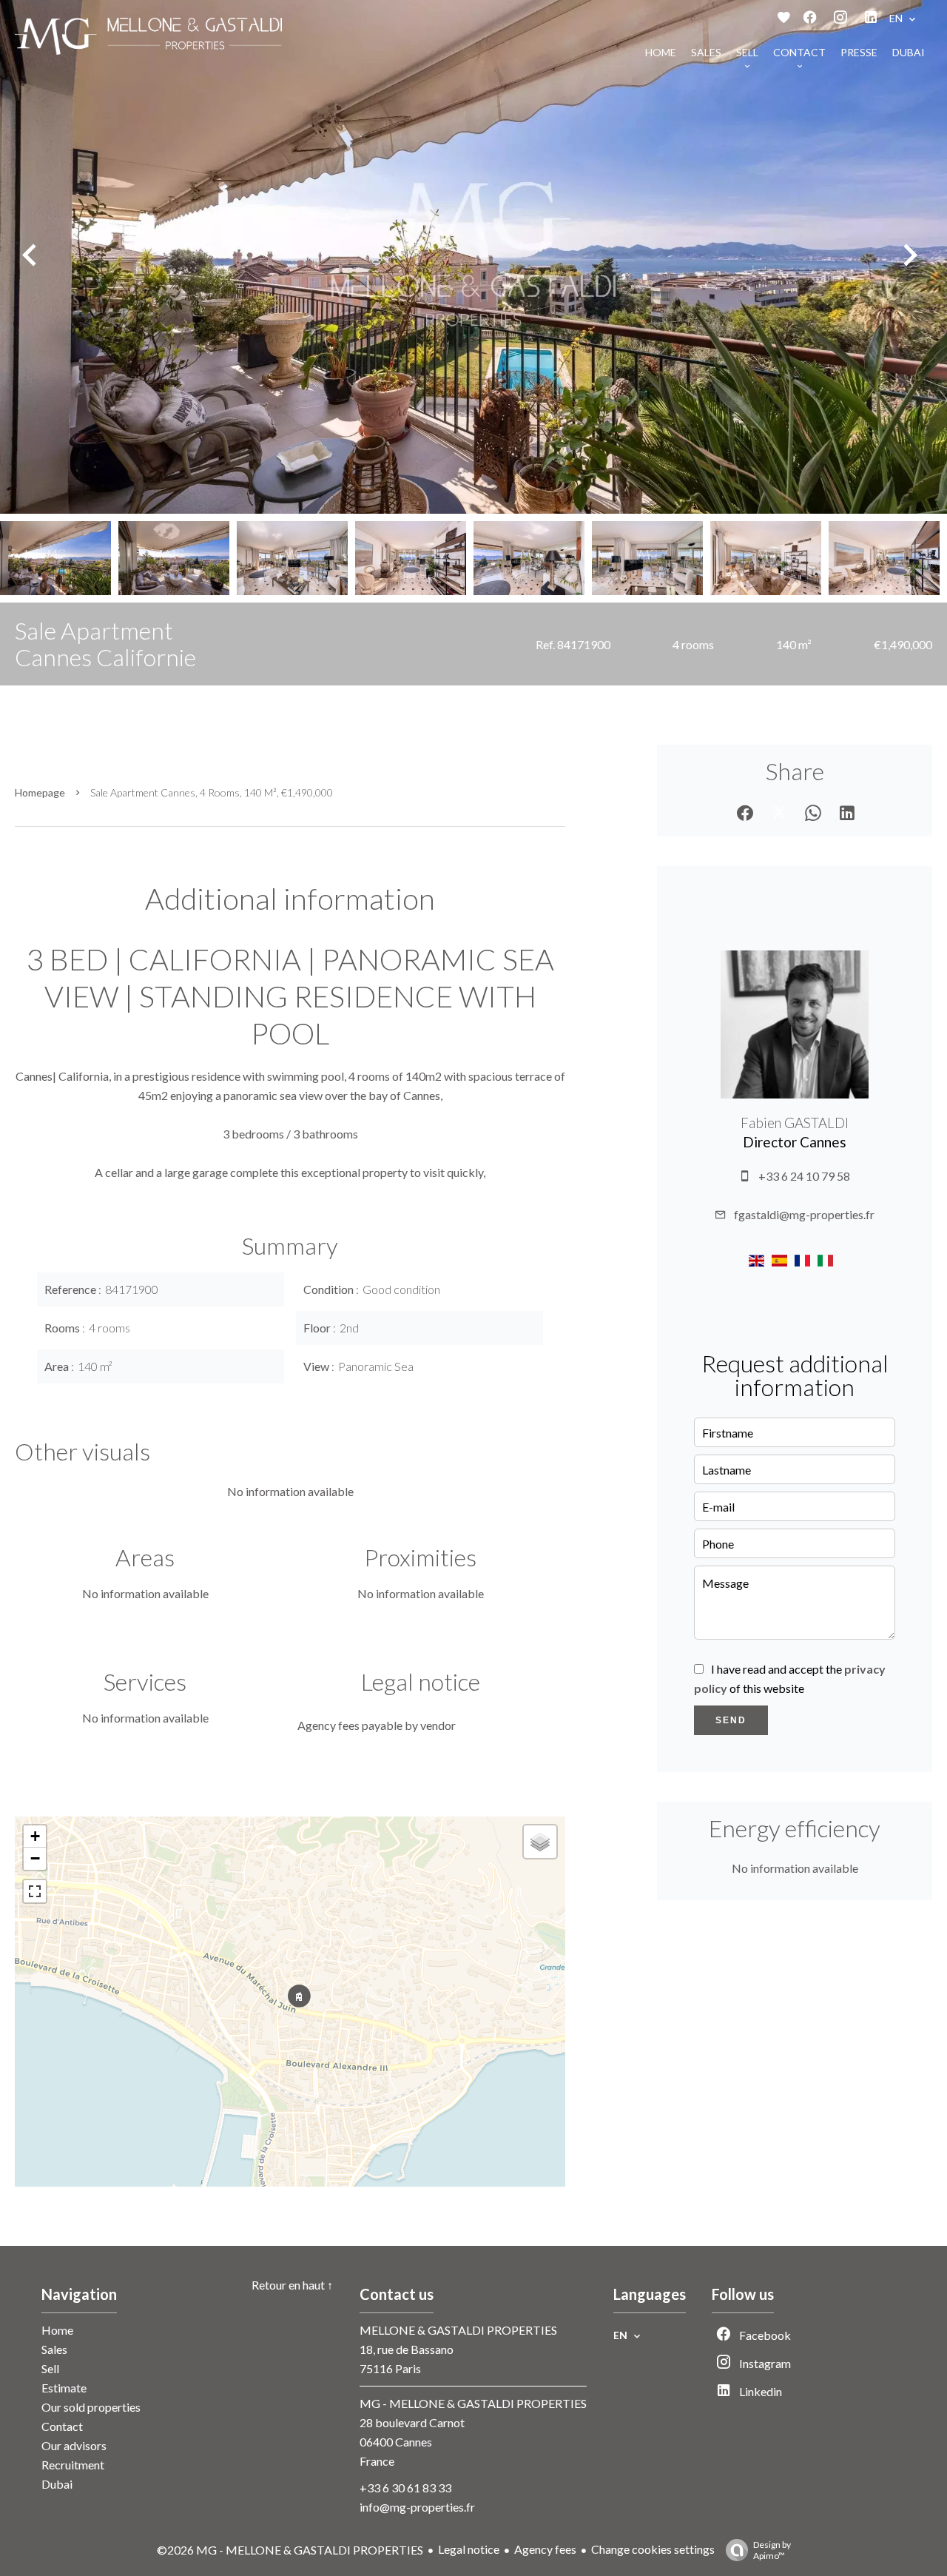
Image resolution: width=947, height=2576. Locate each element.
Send (731, 1720)
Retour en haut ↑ (292, 2285)
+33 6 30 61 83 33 (405, 2488)
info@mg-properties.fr (417, 2507)
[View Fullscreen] (35, 1891)
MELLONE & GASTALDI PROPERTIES (458, 2330)
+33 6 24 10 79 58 (804, 1176)
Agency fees (545, 2549)
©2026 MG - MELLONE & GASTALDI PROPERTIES (290, 2550)
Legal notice (469, 2549)
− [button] (35, 1858)
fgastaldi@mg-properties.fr (804, 1214)
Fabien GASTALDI (795, 1123)
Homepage (40, 792)
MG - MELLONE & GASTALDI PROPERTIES (473, 2403)
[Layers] (540, 1842)
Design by (772, 2550)
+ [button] (35, 1836)
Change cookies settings (653, 2549)
